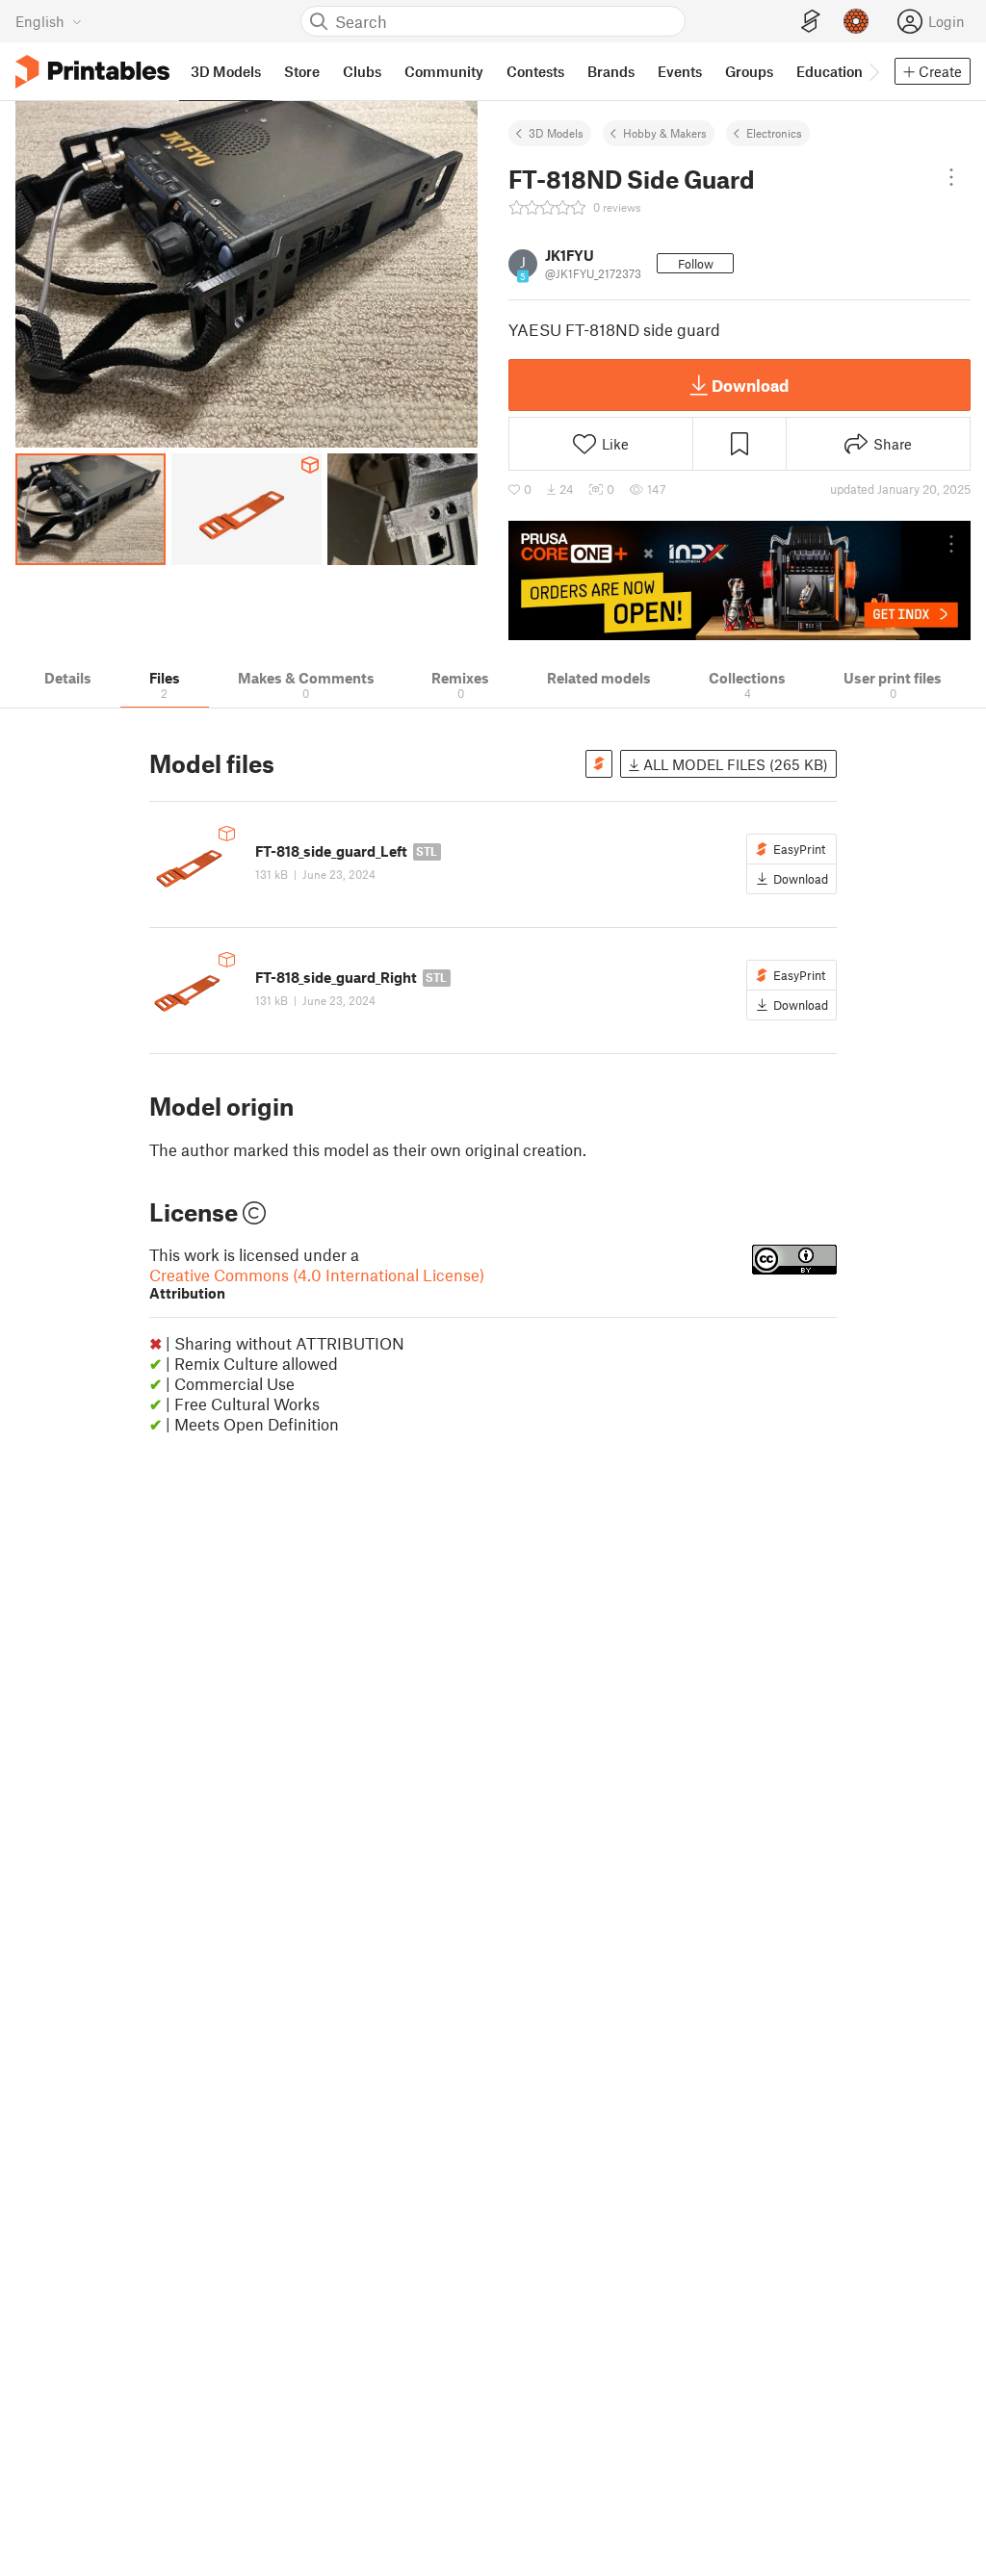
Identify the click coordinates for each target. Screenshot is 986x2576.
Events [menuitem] (680, 71)
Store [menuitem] (302, 71)
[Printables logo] (92, 72)
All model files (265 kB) (734, 764)
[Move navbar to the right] (873, 71)
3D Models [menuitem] (226, 71)
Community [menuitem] (444, 71)
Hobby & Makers (665, 133)
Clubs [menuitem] (362, 71)
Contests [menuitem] (535, 71)
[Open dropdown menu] (951, 177)
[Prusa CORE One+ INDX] (739, 580)
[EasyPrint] (811, 22)
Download (750, 385)
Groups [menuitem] (749, 71)
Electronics (774, 133)
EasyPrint (799, 849)
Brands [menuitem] (611, 71)
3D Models (556, 133)
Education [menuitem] (830, 71)
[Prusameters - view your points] (856, 21)
